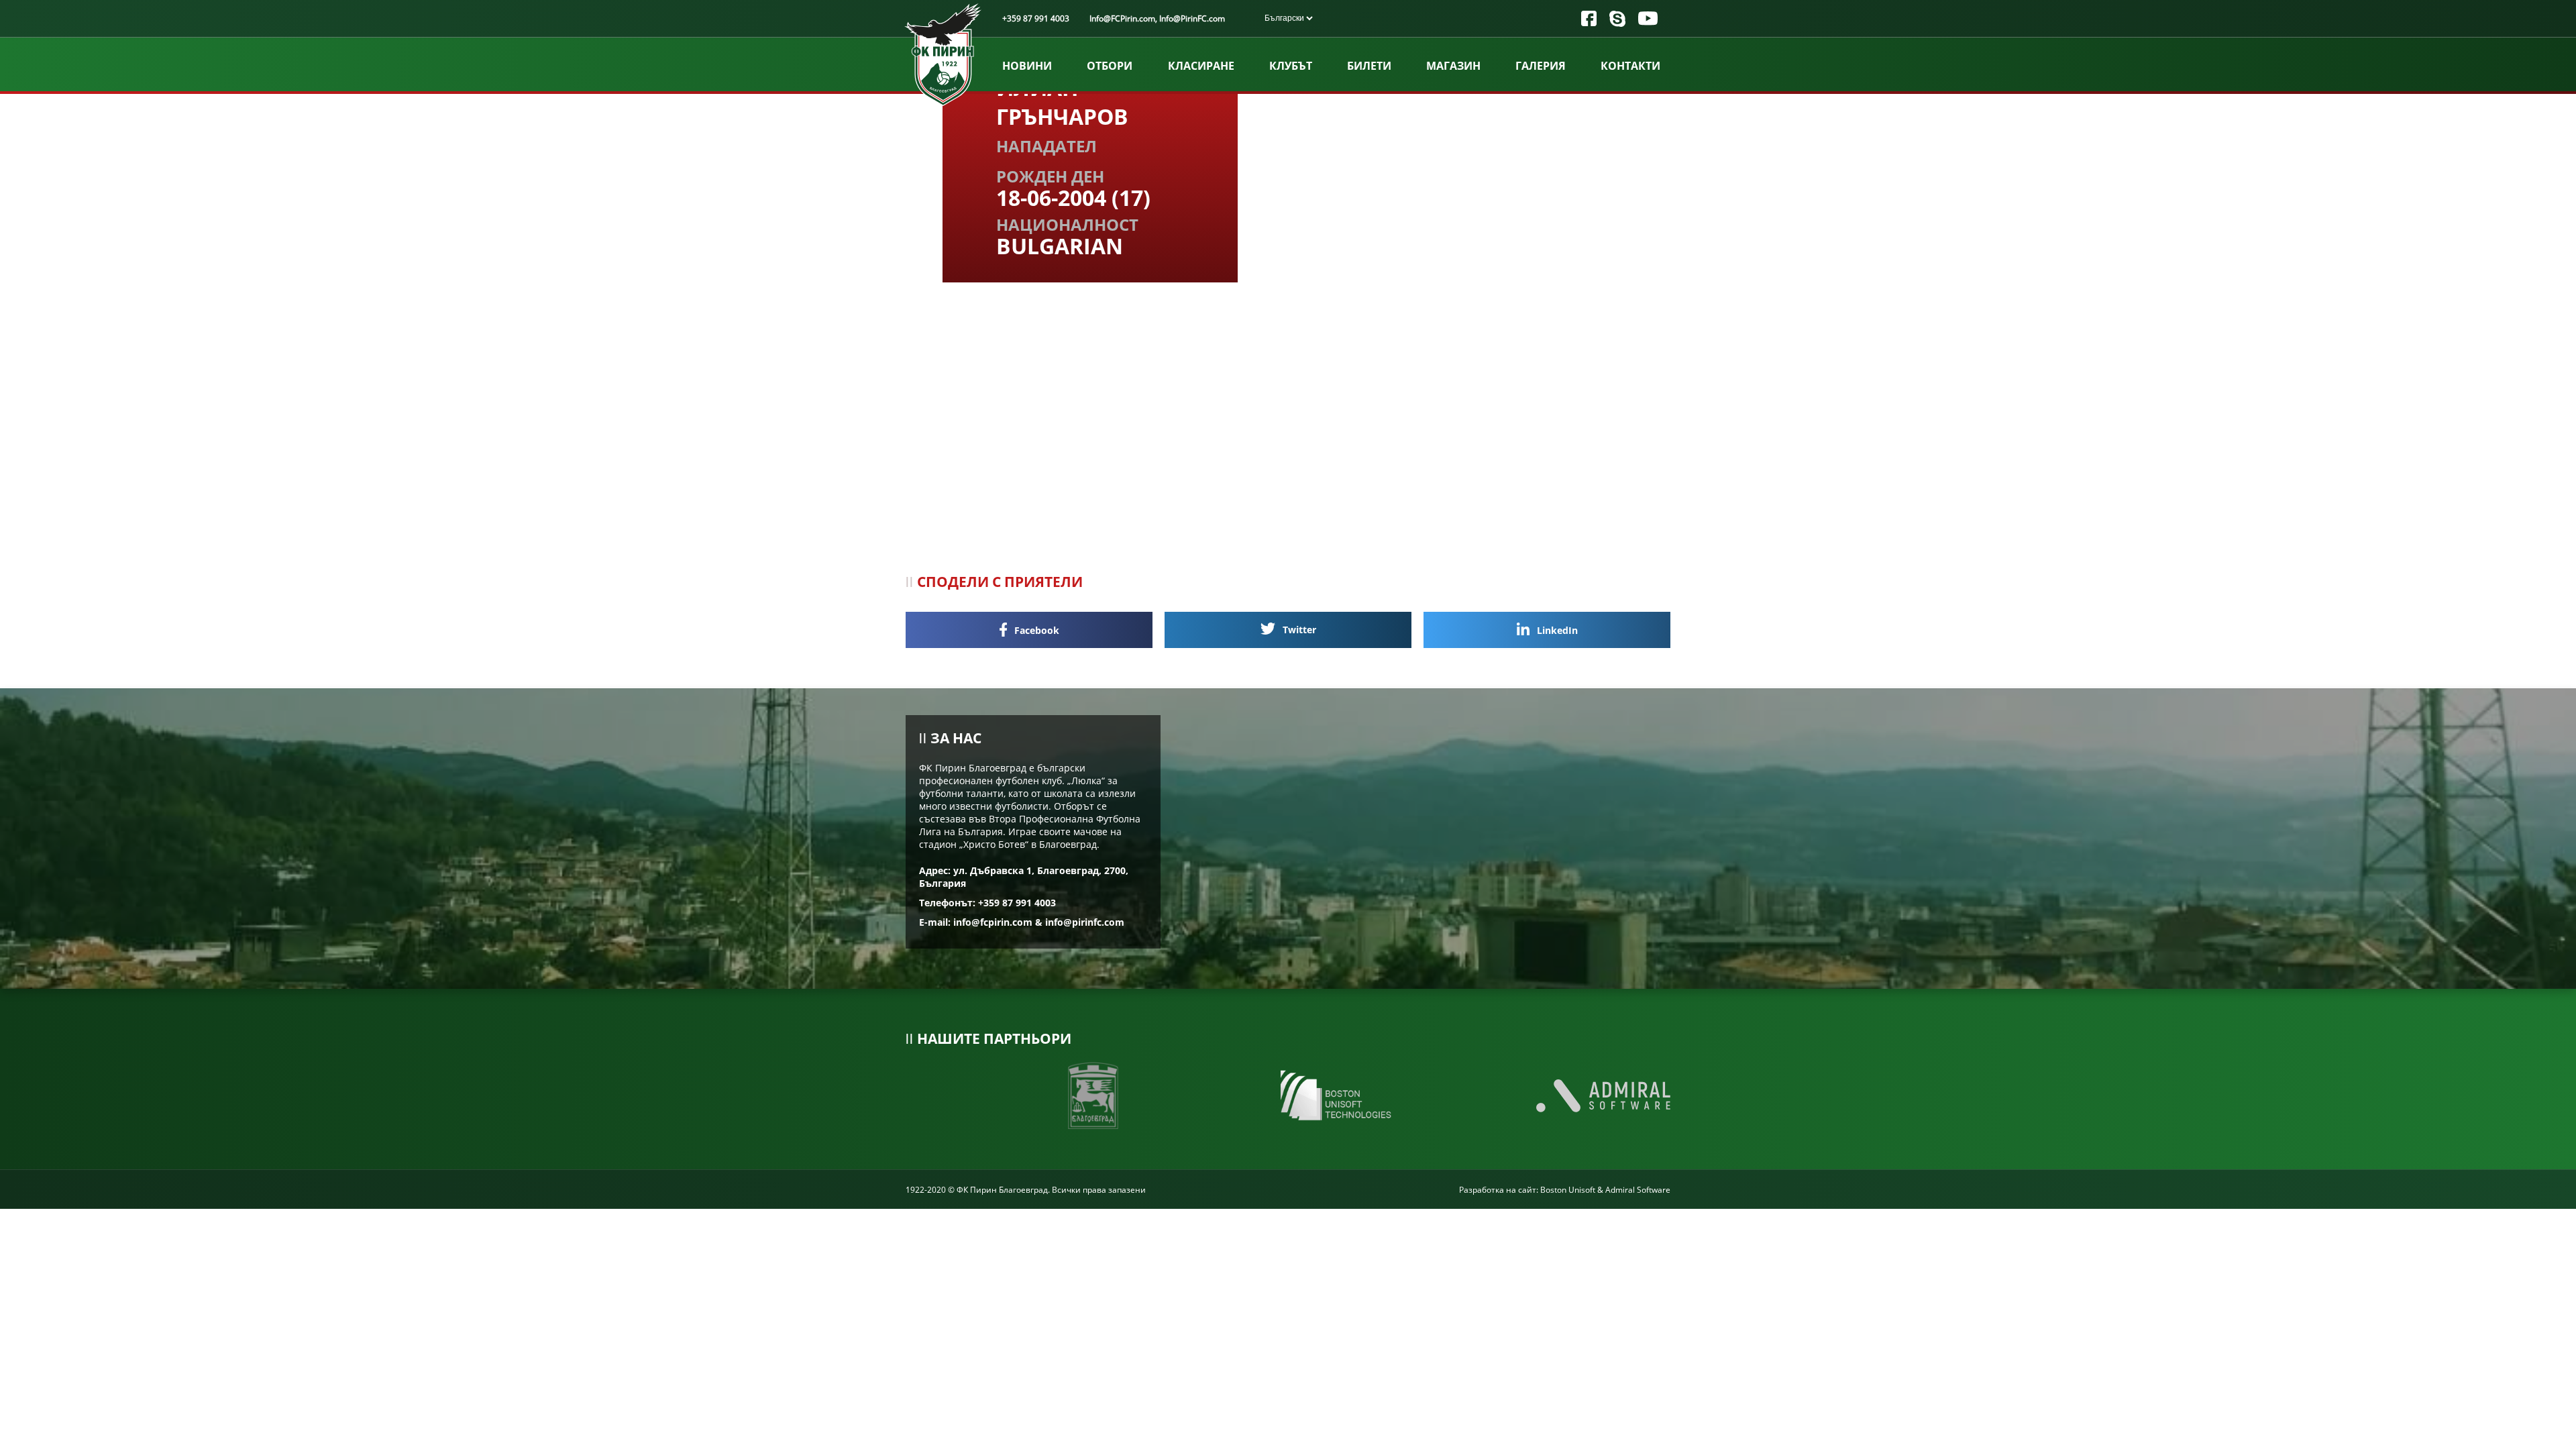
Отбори (1110, 66)
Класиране (1201, 66)
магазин (1453, 66)
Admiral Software (1638, 1190)
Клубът (1291, 66)
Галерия (1541, 66)
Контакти (1630, 66)
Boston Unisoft (1568, 1190)
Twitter (1298, 630)
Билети (1369, 66)
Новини (1027, 66)
